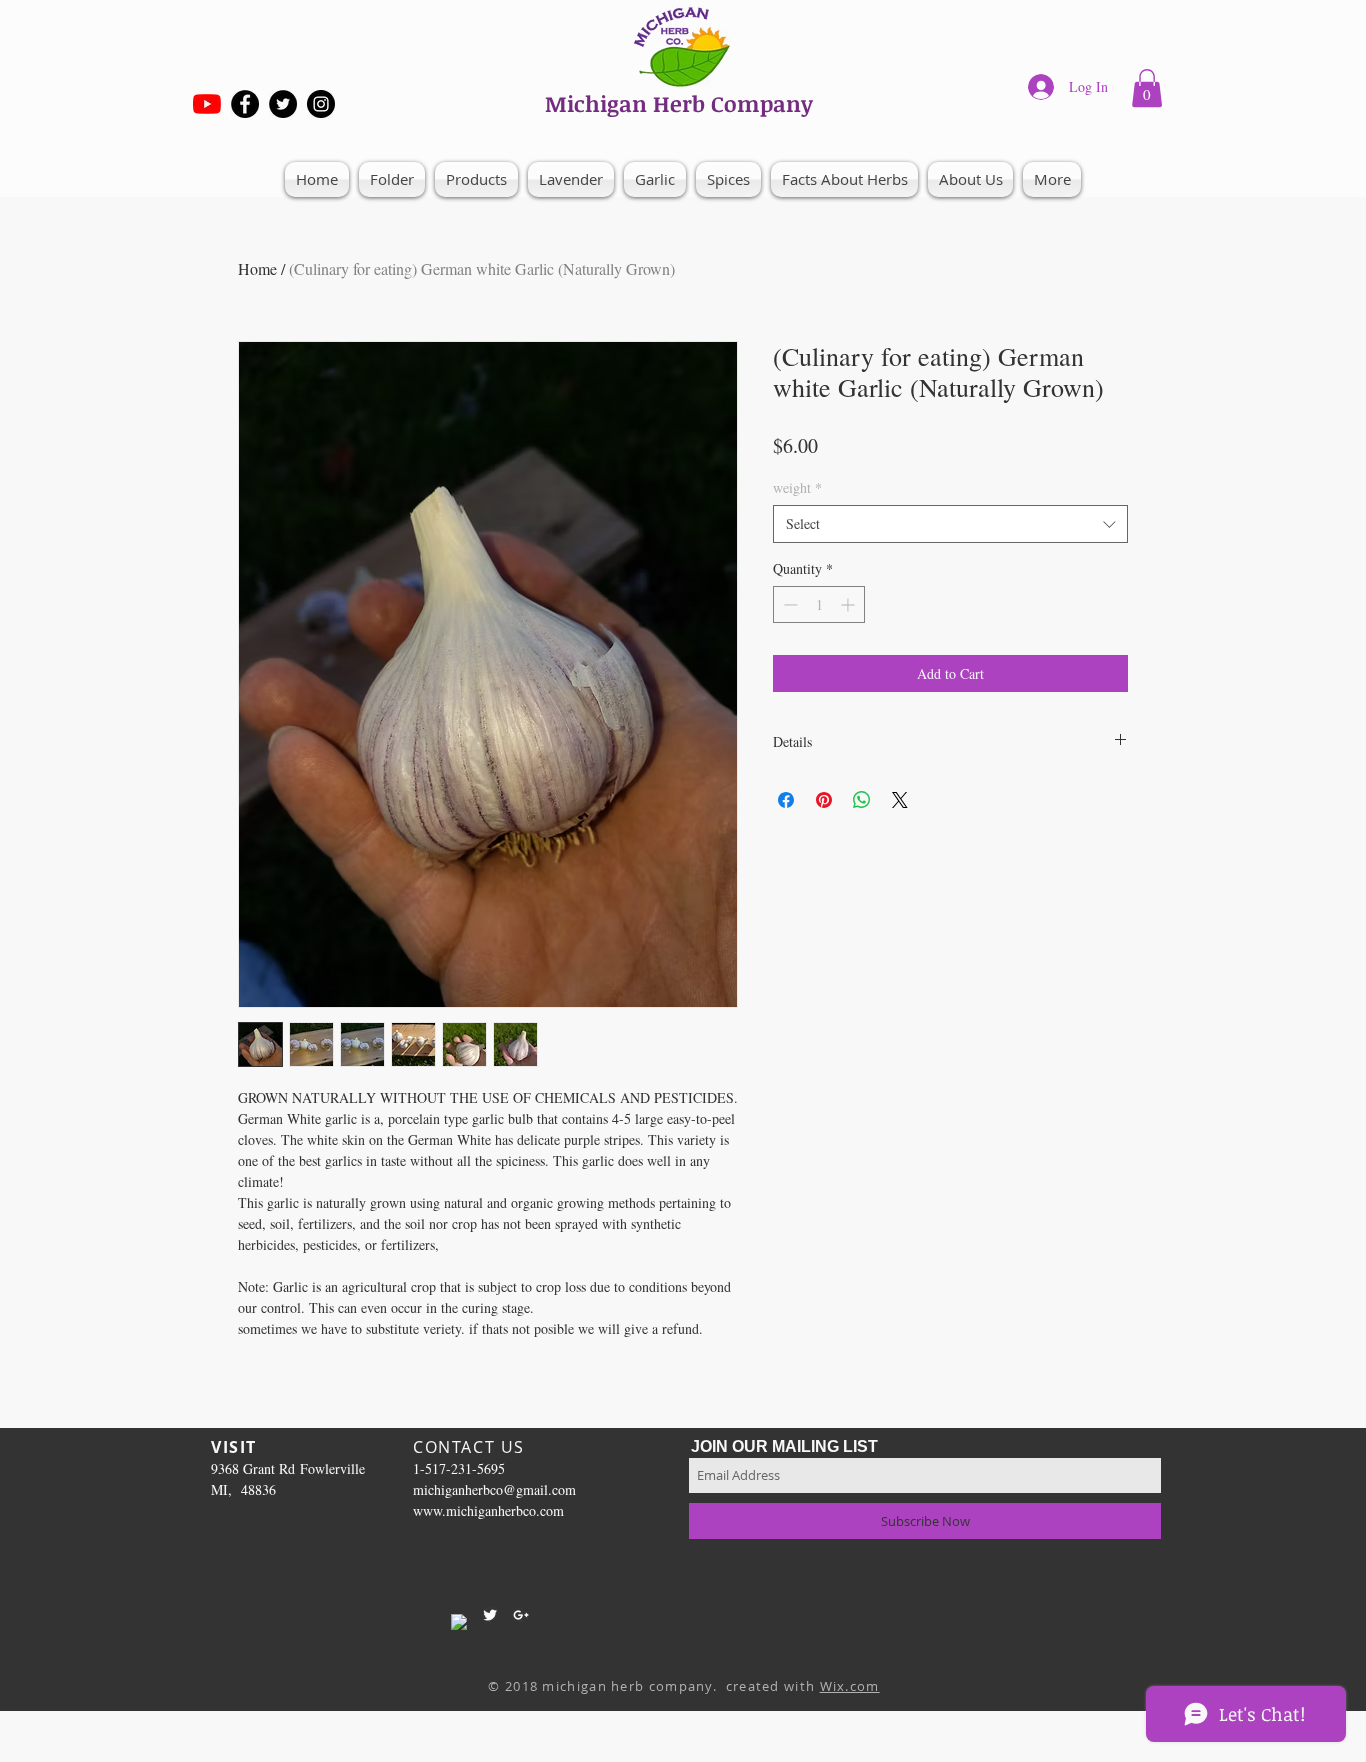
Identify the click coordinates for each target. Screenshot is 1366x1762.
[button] (1147, 88)
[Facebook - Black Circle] (245, 104)
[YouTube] (207, 104)
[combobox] (950, 524)
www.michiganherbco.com (488, 1510)
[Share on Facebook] (786, 800)
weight (797, 487)
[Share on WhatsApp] (862, 800)
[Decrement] (788, 604)
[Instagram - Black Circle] (321, 104)
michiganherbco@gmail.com (494, 1489)
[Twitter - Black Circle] (283, 104)
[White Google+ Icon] (521, 1615)
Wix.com (850, 1686)
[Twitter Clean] (490, 1615)
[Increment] (849, 604)
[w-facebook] (459, 1622)
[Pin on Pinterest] (824, 800)
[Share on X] (900, 800)
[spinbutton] (819, 604)
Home (257, 268)
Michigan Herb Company (679, 103)
